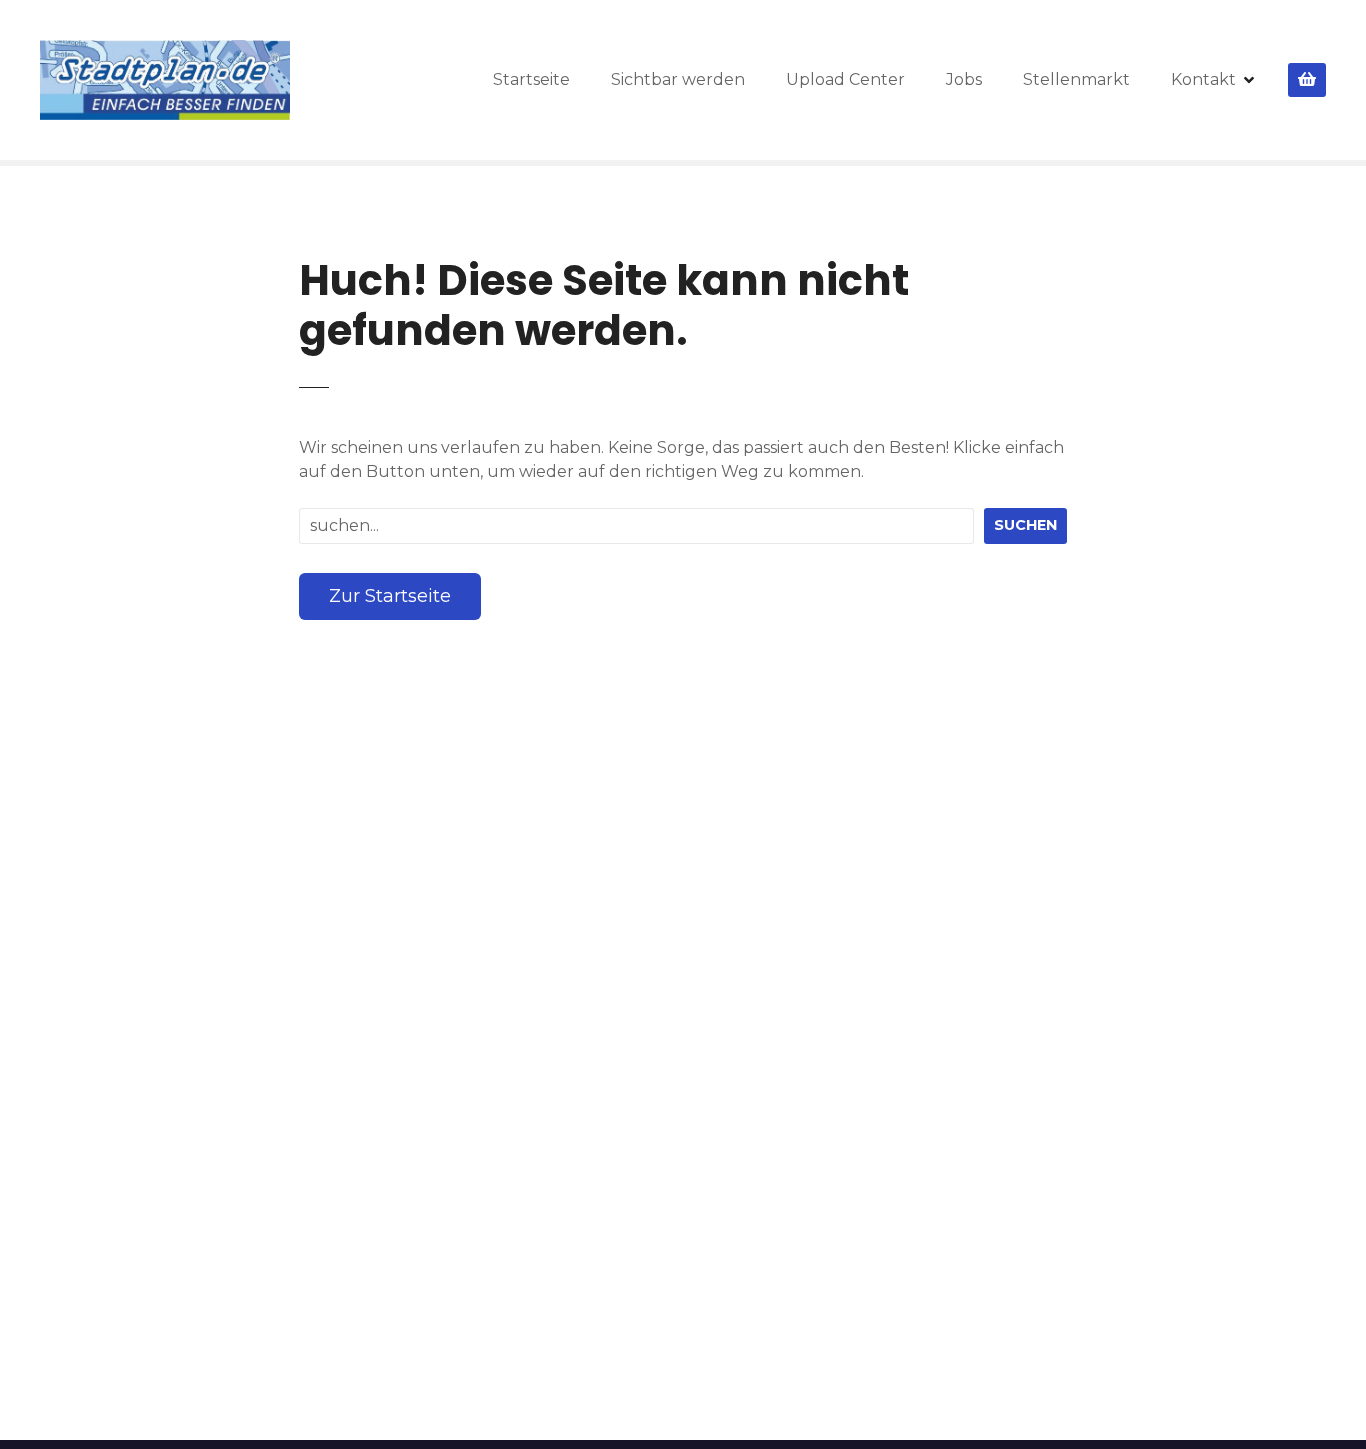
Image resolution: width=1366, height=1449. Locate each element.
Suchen (1025, 525)
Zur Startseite (390, 596)
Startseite (531, 79)
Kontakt (1203, 79)
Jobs (964, 79)
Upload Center (845, 79)
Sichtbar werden (678, 79)
